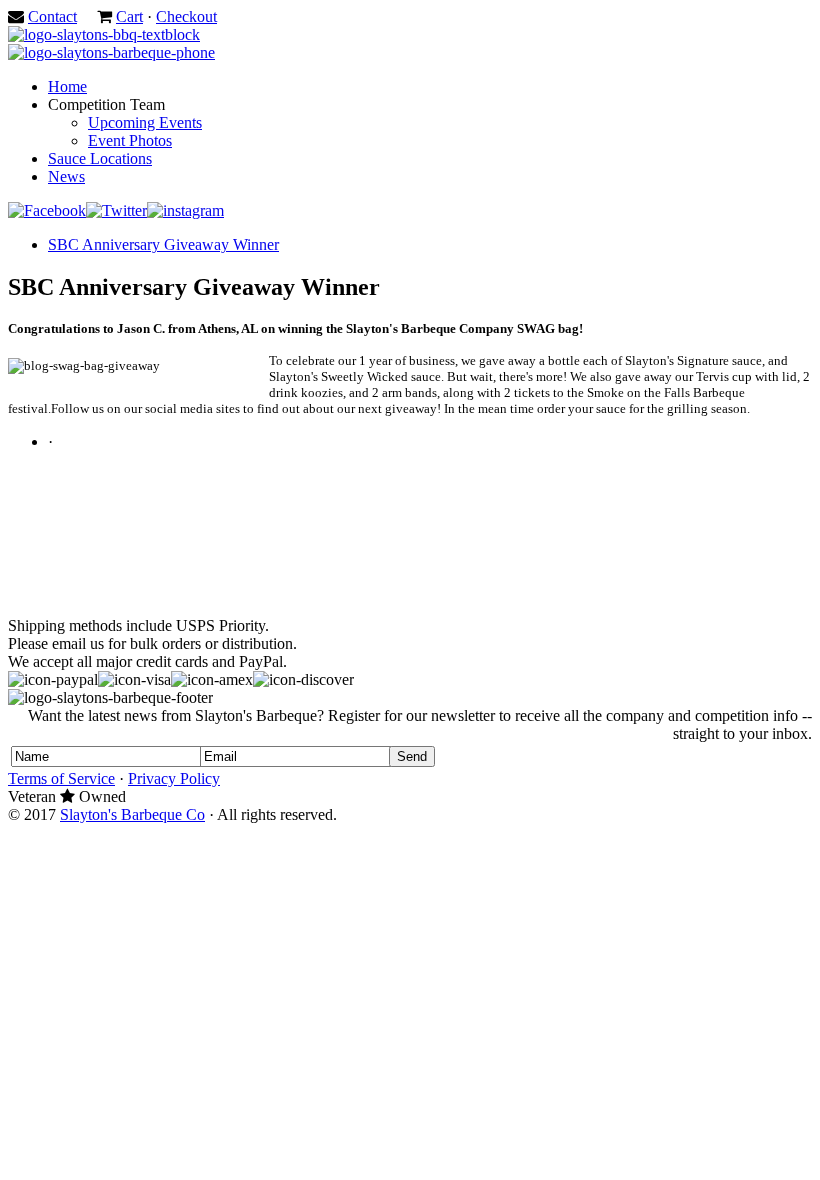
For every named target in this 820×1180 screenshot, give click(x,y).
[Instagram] (185, 210)
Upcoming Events (145, 122)
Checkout (186, 16)
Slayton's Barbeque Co (132, 814)
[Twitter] (116, 210)
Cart (129, 16)
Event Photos (130, 140)
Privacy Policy (174, 778)
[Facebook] (47, 210)
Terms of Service (61, 778)
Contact (52, 16)
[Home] (104, 34)
